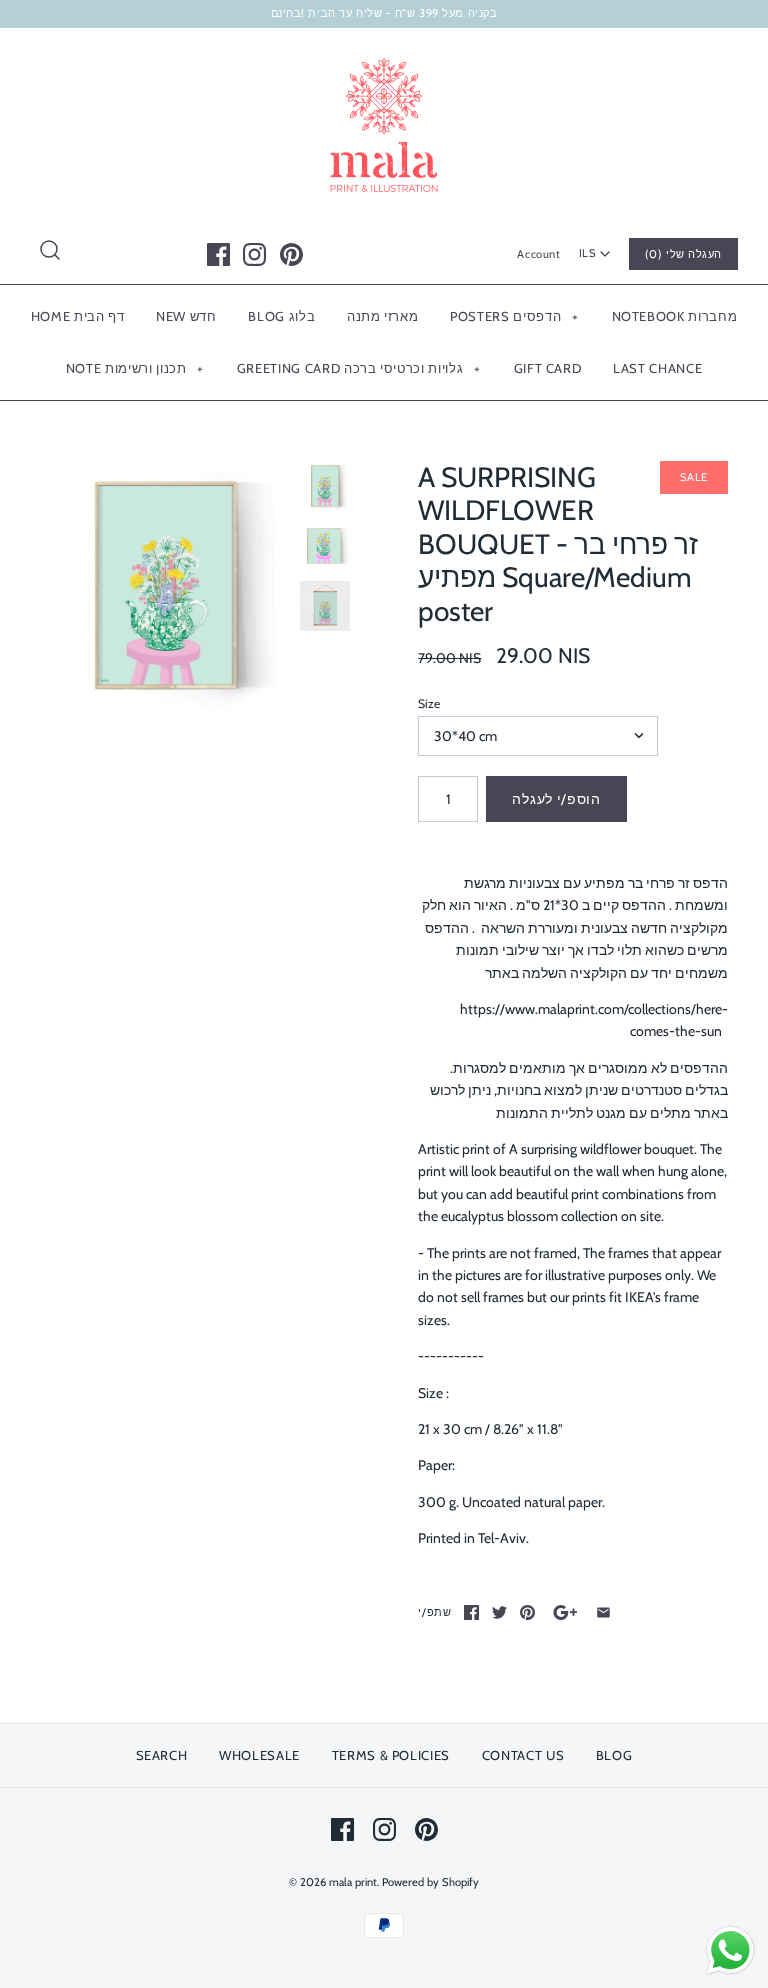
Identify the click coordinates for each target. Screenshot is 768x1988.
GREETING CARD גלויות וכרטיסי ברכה (358, 368)
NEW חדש (186, 316)
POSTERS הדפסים (514, 316)
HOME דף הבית (78, 316)
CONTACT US (523, 1755)
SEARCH (162, 1755)
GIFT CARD (548, 368)
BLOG (614, 1755)
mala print (353, 1882)
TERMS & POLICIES (391, 1755)
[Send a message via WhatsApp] (730, 1950)
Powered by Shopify (430, 1882)
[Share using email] (603, 1612)
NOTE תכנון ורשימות (135, 368)
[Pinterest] (291, 254)
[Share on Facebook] (471, 1612)
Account (538, 254)
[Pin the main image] (527, 1612)
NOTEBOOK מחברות (675, 316)
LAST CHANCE (657, 368)
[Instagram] (254, 254)
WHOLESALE (259, 1755)
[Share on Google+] (565, 1612)
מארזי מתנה (383, 316)
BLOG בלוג (281, 316)
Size (429, 703)
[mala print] (384, 59)
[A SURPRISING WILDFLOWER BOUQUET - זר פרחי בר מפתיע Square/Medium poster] (165, 586)
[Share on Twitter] (499, 1612)
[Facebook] (218, 254)
